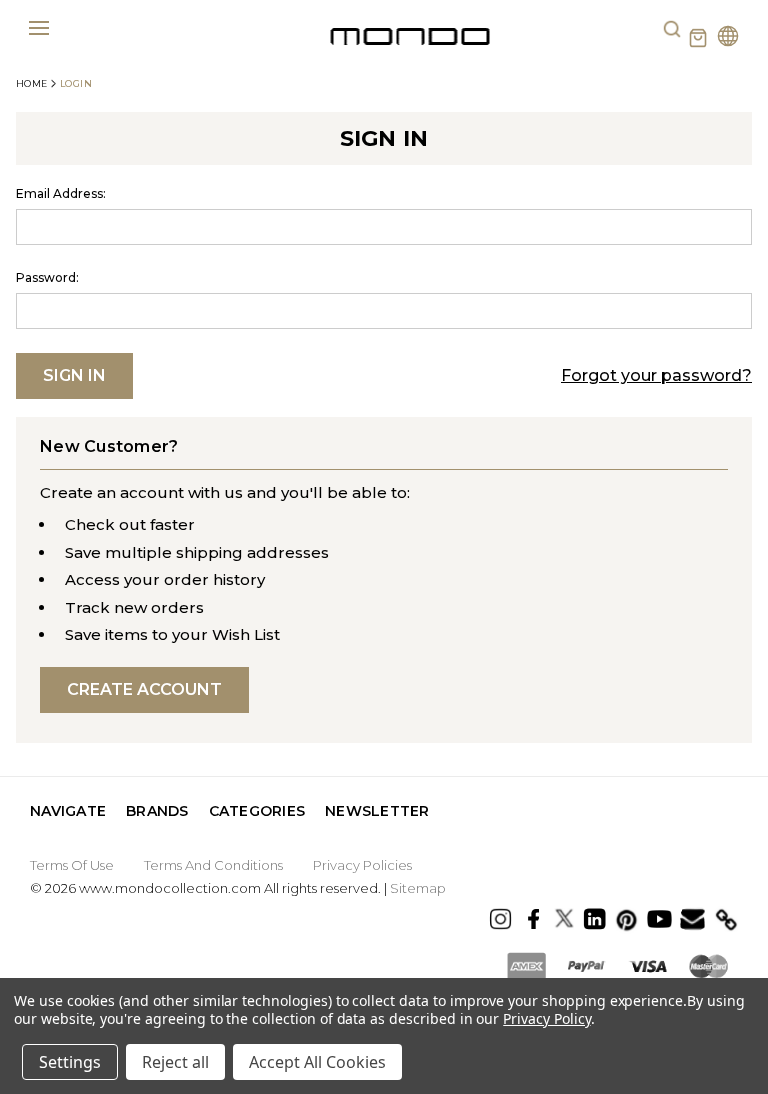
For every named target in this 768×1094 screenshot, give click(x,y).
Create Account (144, 689)
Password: (47, 277)
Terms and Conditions (213, 865)
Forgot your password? (656, 375)
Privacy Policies (362, 865)
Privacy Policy (546, 1018)
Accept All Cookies (317, 1062)
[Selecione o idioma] (728, 38)
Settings (70, 1062)
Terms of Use (72, 865)
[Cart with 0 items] (698, 38)
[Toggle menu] (38, 27)
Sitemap (418, 888)
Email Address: (61, 193)
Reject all (175, 1062)
